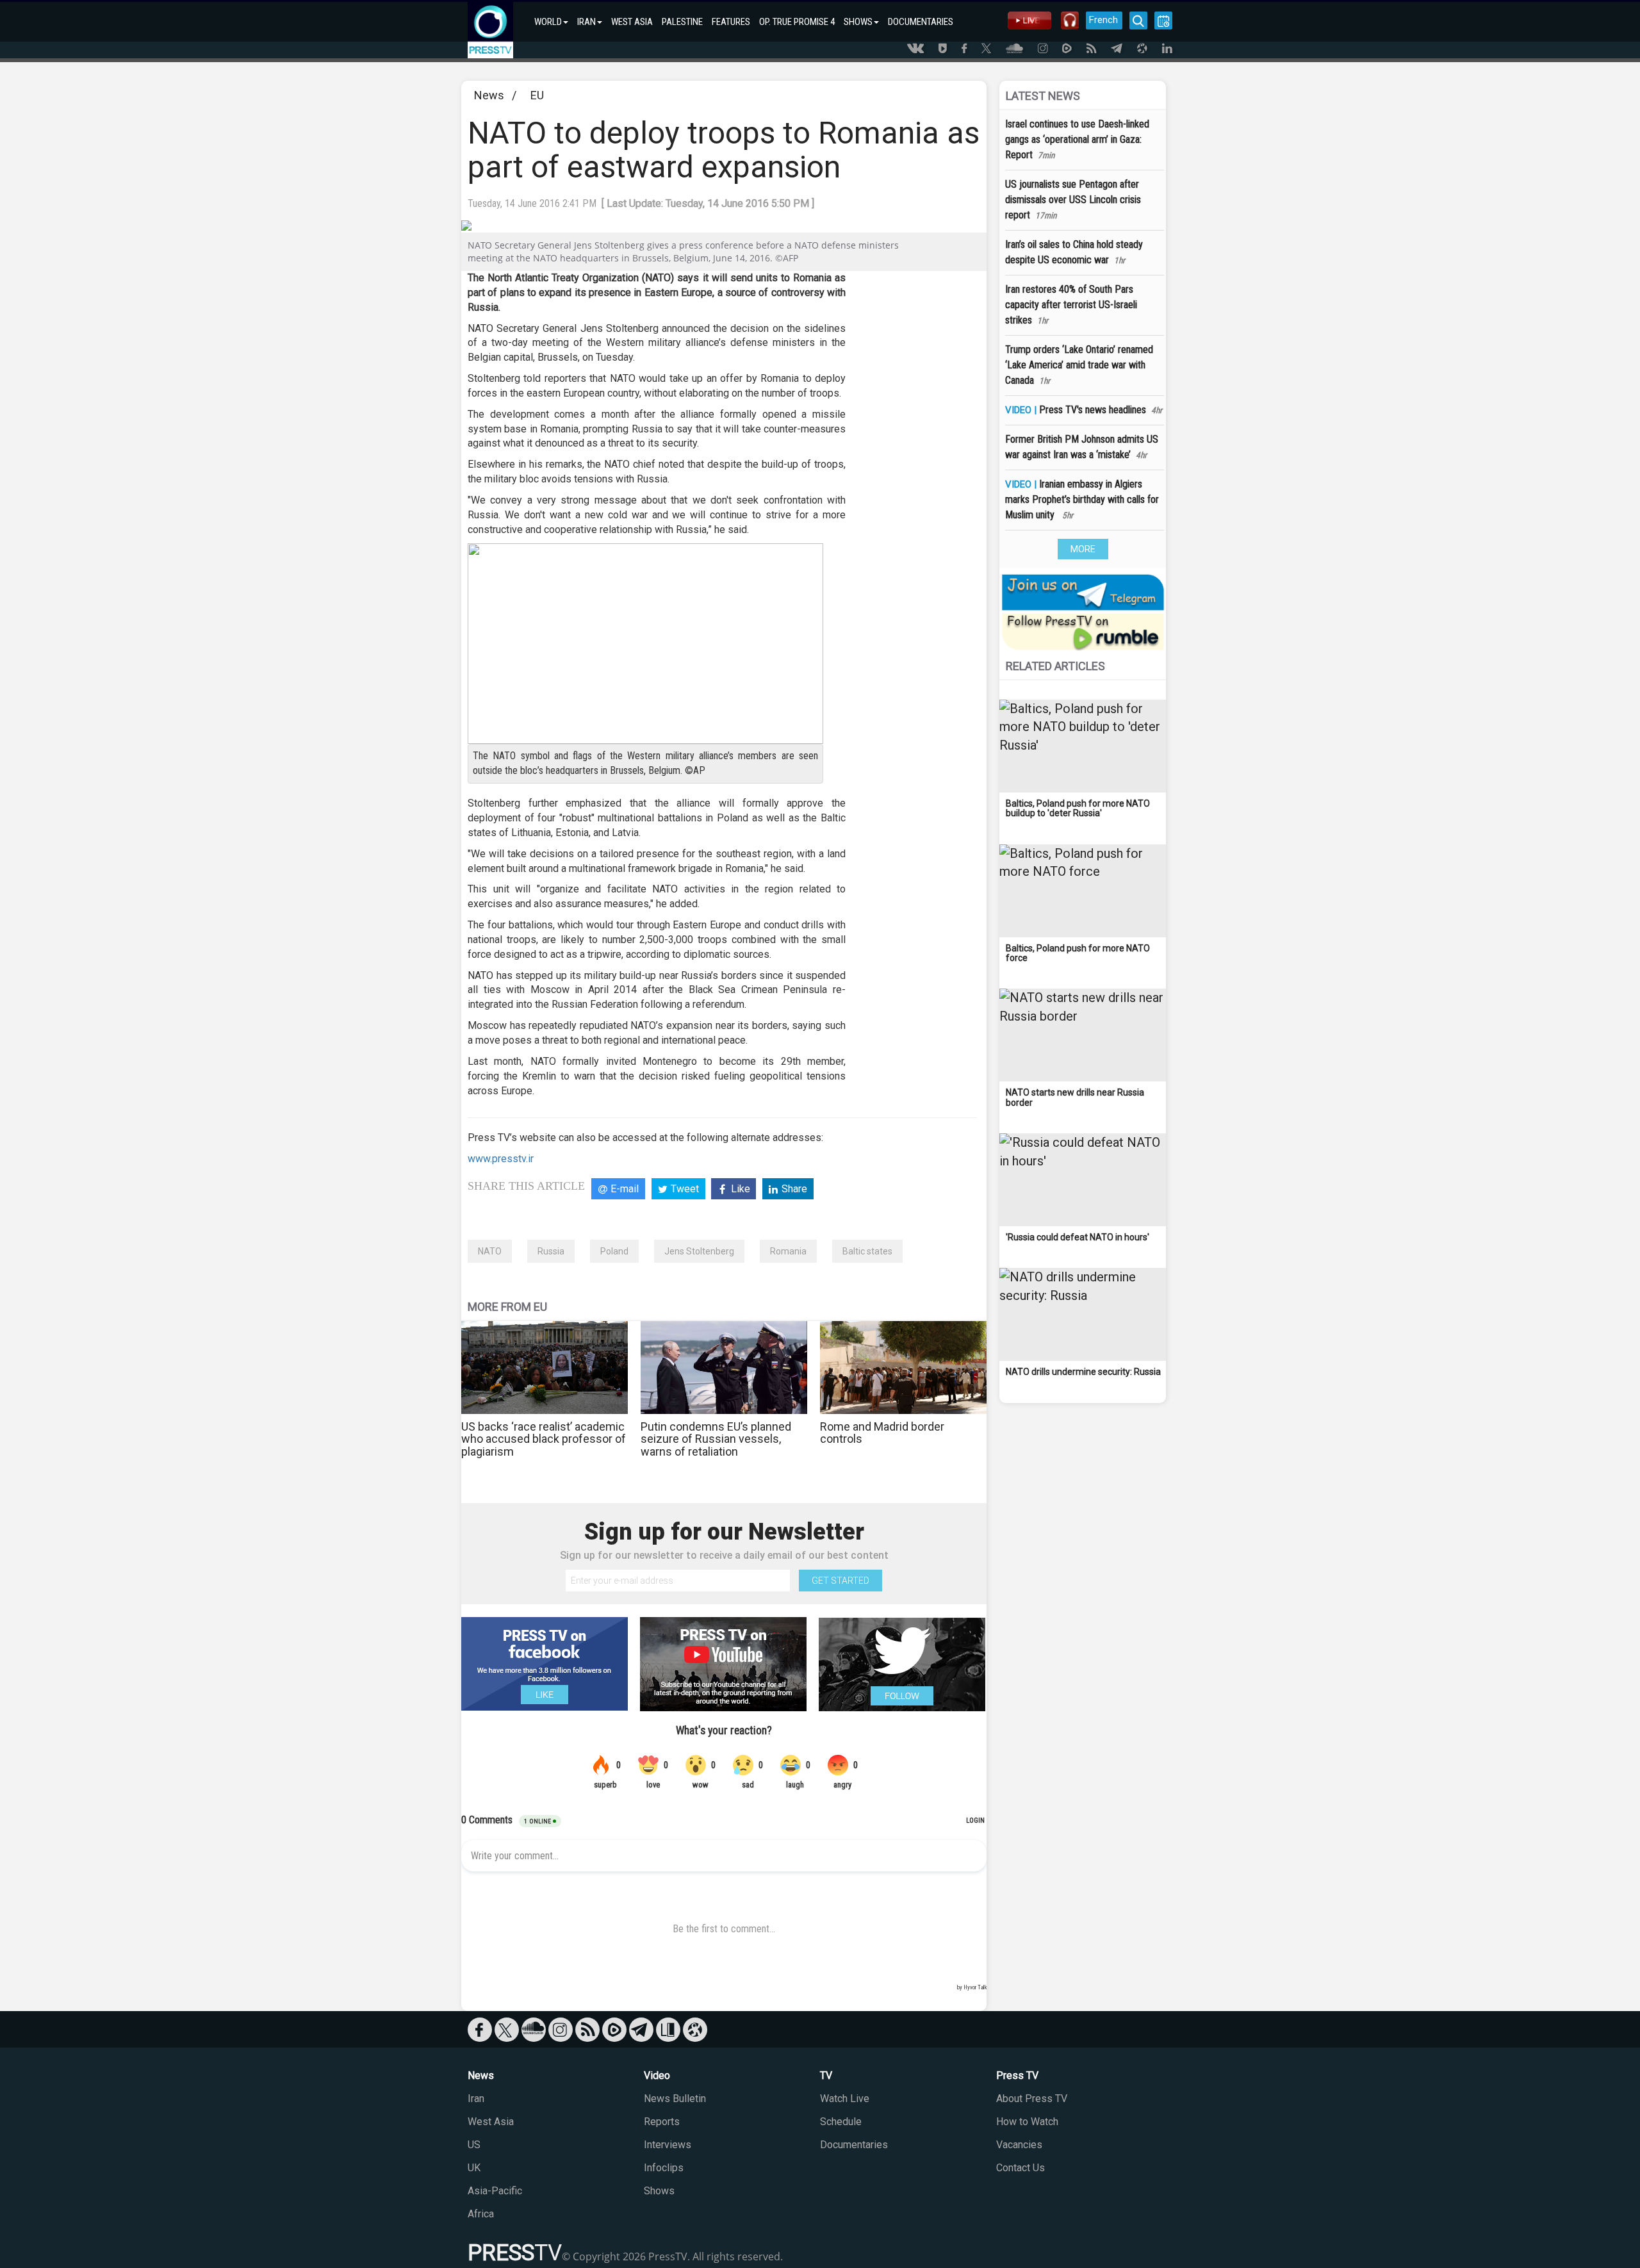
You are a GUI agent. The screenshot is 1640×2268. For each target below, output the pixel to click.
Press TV (1017, 2075)
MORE (1083, 549)
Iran (476, 2099)
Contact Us (1021, 2168)
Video (657, 2075)
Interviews (668, 2145)
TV (826, 2075)
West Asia (491, 2122)
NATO (490, 1251)
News (489, 95)
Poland (614, 1251)
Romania (788, 1251)
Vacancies (1019, 2145)
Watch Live (845, 2099)
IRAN (586, 22)
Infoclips (664, 2168)
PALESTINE (682, 22)
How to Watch (1027, 2122)
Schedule (841, 2122)
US (474, 2145)
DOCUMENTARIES (921, 22)
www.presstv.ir (501, 1159)
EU (537, 95)
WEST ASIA (632, 22)
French (1103, 20)
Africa (481, 2214)
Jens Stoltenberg (699, 1251)
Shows (659, 2191)
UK (474, 2168)
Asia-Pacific (495, 2191)
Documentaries (854, 2145)
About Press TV (1032, 2099)
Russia (551, 1251)
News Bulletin (675, 2099)
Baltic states (867, 1251)
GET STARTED (840, 1581)
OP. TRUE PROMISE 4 (797, 22)
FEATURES (731, 22)
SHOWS (858, 22)
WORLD (548, 22)
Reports (662, 2122)
